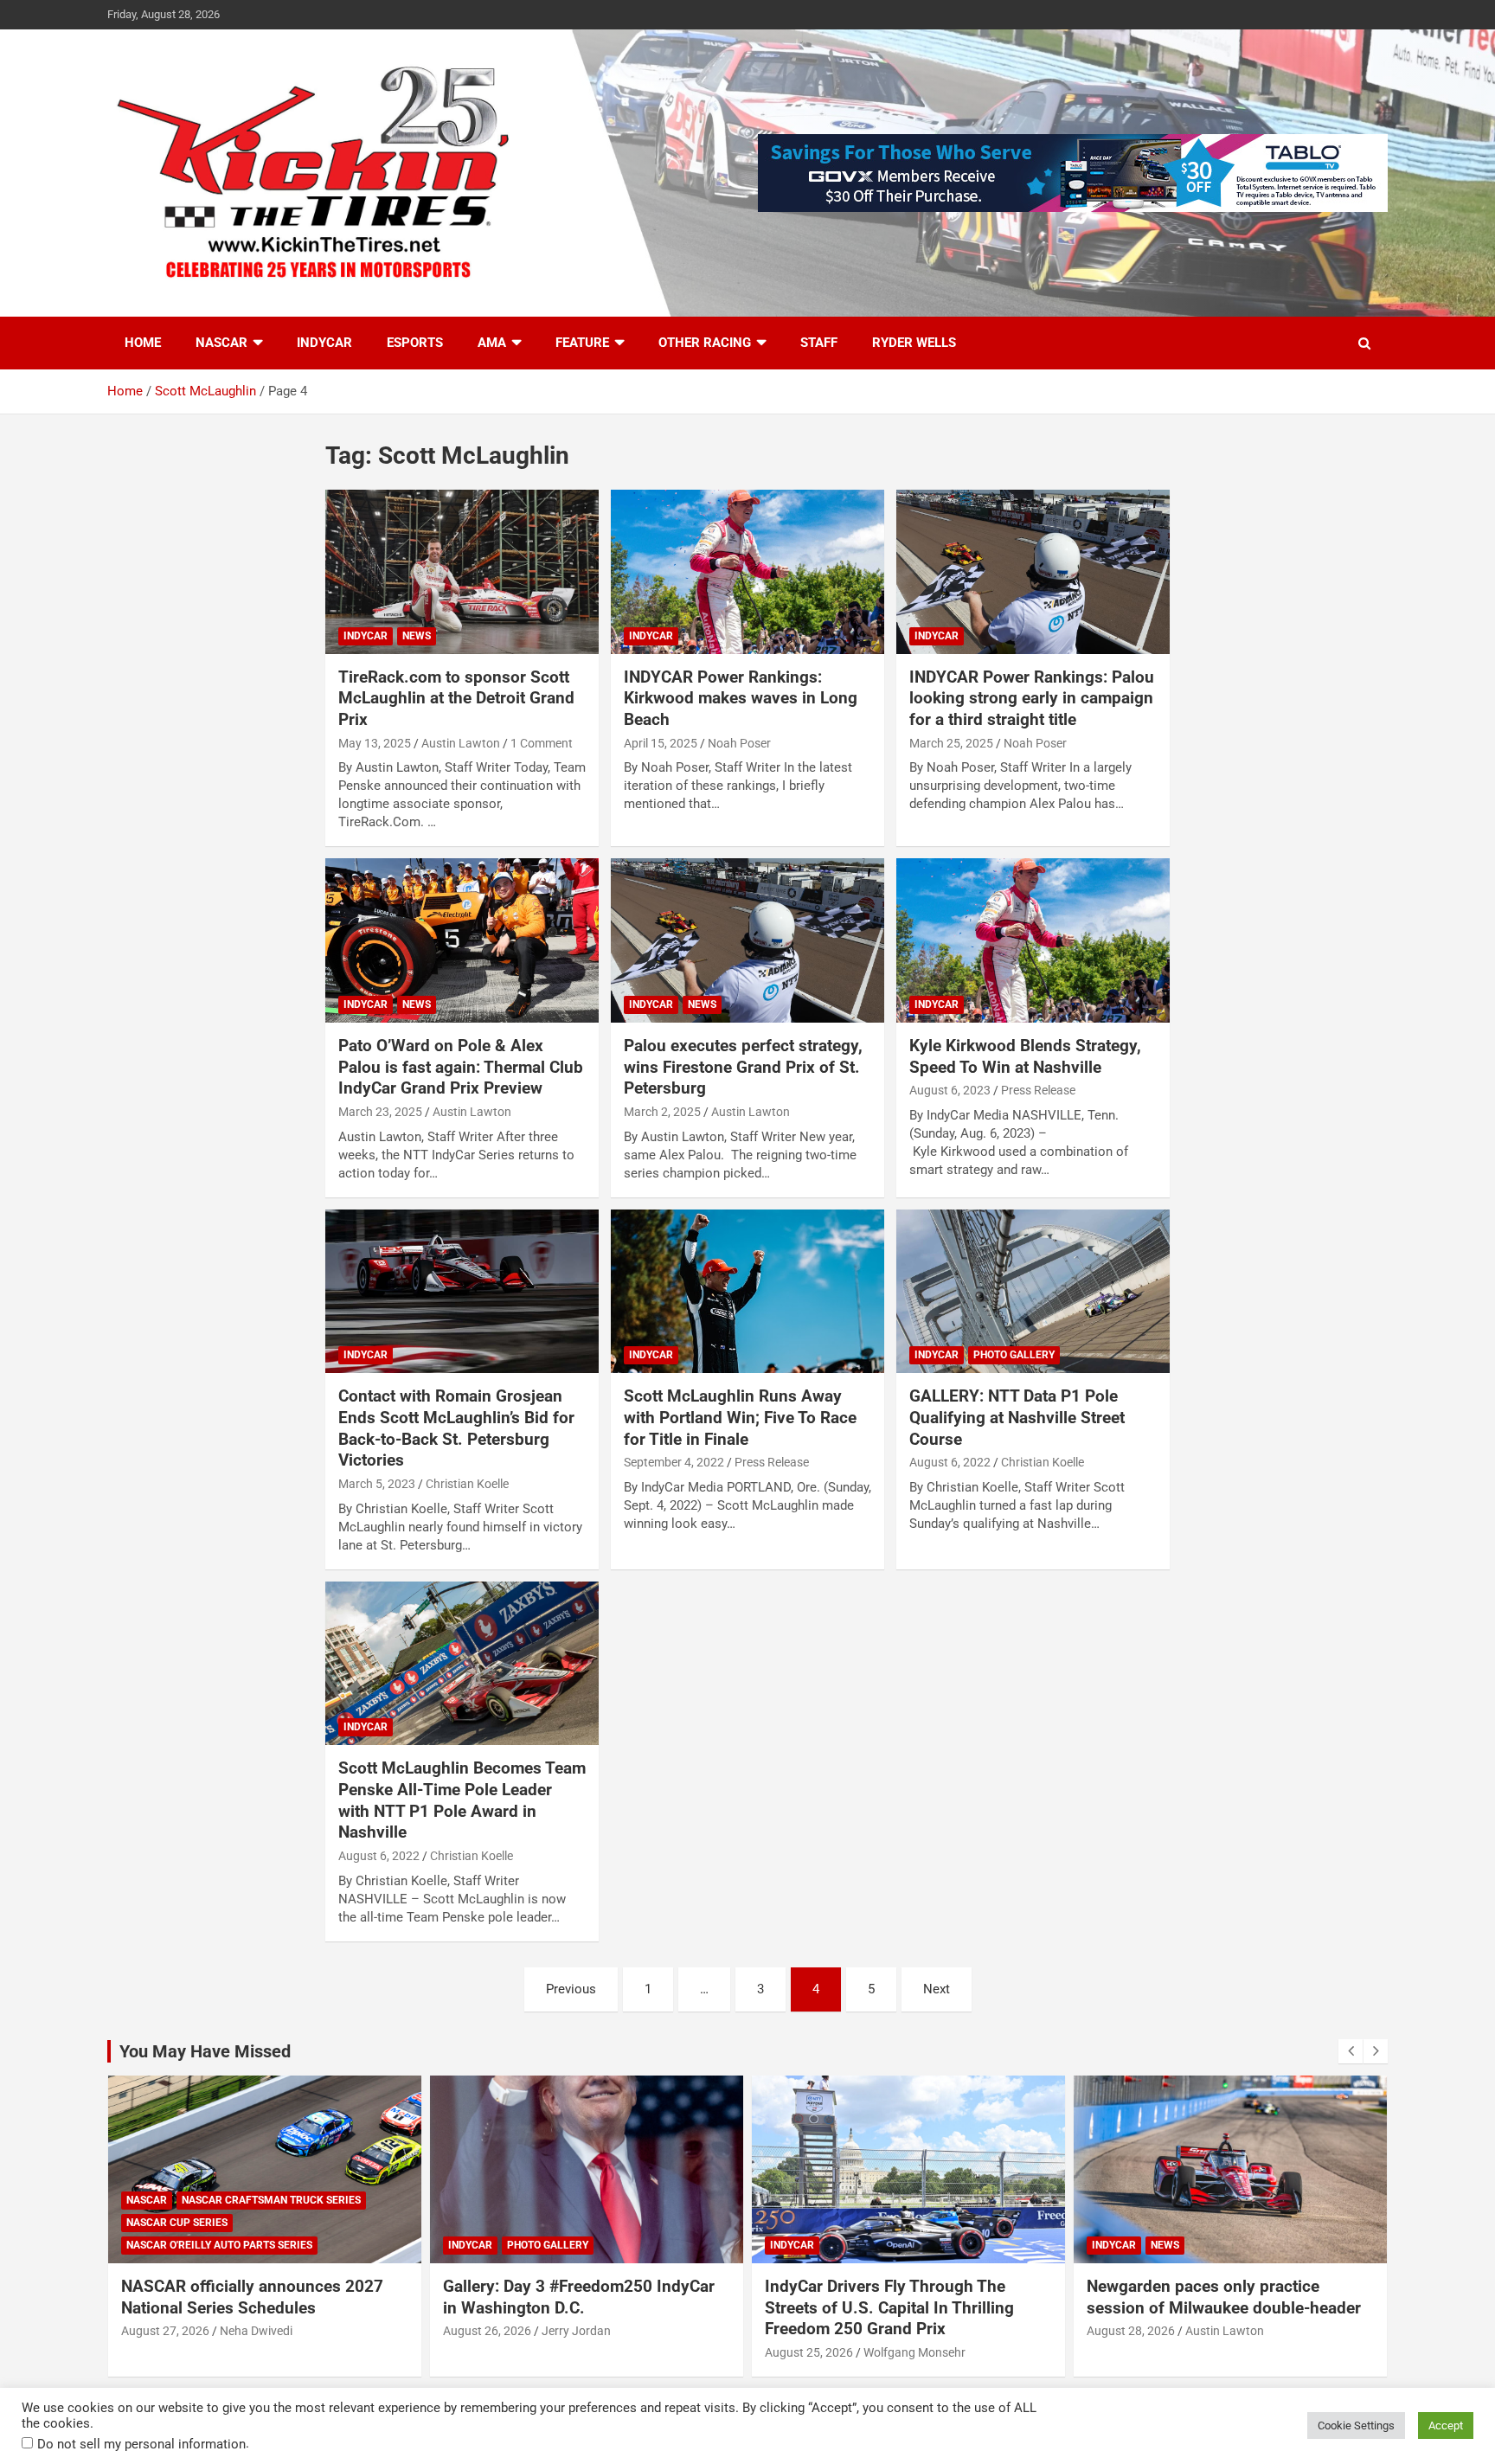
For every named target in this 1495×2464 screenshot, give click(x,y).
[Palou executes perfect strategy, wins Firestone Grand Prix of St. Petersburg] (747, 941)
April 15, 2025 (661, 743)
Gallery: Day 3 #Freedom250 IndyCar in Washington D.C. (579, 2297)
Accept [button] (1446, 2425)
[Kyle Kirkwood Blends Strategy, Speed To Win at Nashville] (1033, 941)
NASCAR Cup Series (177, 2223)
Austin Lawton (461, 743)
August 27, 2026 (165, 2331)
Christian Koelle (467, 1484)
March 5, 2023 (377, 1484)
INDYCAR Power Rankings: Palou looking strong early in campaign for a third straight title (1032, 698)
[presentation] (1351, 2051)
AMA (492, 343)
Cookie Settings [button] (1356, 2425)
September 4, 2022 (674, 1462)
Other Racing (705, 343)
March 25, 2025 (951, 743)
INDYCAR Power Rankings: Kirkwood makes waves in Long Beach (741, 698)
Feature (582, 343)
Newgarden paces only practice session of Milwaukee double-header (1224, 2297)
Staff (819, 343)
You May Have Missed (205, 2051)
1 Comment (542, 743)
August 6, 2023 (950, 1090)
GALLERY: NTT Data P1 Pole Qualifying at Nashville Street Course (1017, 1417)
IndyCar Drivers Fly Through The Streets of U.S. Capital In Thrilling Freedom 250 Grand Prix (889, 2307)
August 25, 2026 (809, 2352)
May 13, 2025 (375, 743)
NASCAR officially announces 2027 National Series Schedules (252, 2297)
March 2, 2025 (662, 1112)
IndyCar (324, 343)
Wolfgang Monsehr (914, 2352)
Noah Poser (739, 743)
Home (143, 343)
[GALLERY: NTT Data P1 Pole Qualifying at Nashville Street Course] (1033, 1291)
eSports (415, 343)
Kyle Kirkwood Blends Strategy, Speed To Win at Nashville (1025, 1056)
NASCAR (221, 343)
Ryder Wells (914, 343)
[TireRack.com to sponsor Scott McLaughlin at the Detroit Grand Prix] (462, 571)
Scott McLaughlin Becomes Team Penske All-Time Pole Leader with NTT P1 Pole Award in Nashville (462, 1800)
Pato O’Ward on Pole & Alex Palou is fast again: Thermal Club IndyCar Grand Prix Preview (461, 1067)
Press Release (1038, 1090)
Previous (571, 1989)
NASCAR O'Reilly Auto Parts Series (219, 2245)
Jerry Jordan (576, 2331)
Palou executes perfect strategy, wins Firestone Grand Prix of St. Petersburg (743, 1067)
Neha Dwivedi (256, 2331)
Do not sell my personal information (141, 2444)
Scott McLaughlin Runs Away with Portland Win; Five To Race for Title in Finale (740, 1417)
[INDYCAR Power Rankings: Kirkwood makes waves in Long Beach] (747, 571)
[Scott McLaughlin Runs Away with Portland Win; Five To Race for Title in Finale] (747, 1291)
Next (937, 1989)
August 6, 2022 (950, 1462)
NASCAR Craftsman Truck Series (271, 2200)
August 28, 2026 (1131, 2331)
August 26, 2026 (487, 2331)
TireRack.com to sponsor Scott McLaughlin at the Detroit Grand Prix (456, 698)
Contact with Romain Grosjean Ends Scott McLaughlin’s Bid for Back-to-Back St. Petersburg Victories (456, 1428)
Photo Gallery (1014, 1355)
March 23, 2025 (380, 1112)
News (417, 636)
